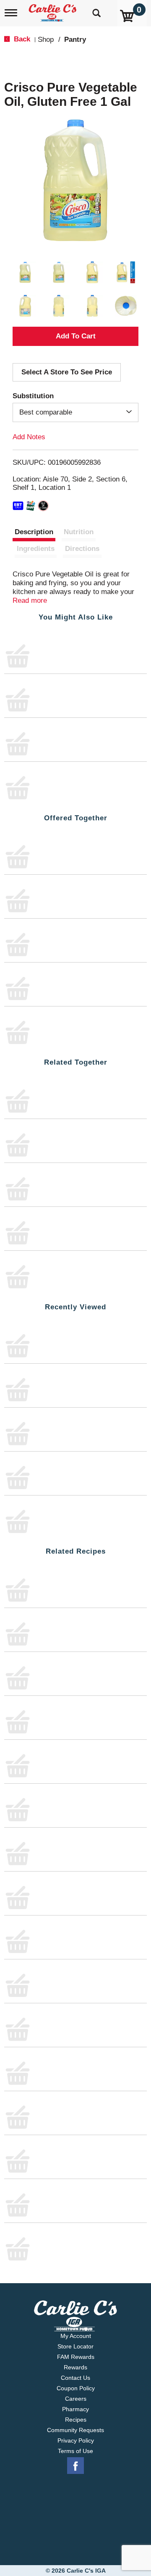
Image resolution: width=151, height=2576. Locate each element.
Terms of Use (75, 2451)
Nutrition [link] (79, 532)
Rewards (75, 2367)
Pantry (75, 40)
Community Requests (75, 2430)
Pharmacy (75, 2409)
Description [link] (34, 532)
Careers (76, 2398)
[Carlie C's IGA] (53, 10)
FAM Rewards (76, 2356)
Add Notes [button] (29, 437)
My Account (76, 2335)
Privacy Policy (76, 2440)
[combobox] (75, 412)
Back (21, 39)
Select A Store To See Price (67, 372)
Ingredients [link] (36, 549)
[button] (25, 272)
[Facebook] (75, 2466)
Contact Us (75, 2377)
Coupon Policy (76, 2388)
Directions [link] (82, 549)
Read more (30, 600)
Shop (46, 40)
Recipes (76, 2419)
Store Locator (75, 2346)
